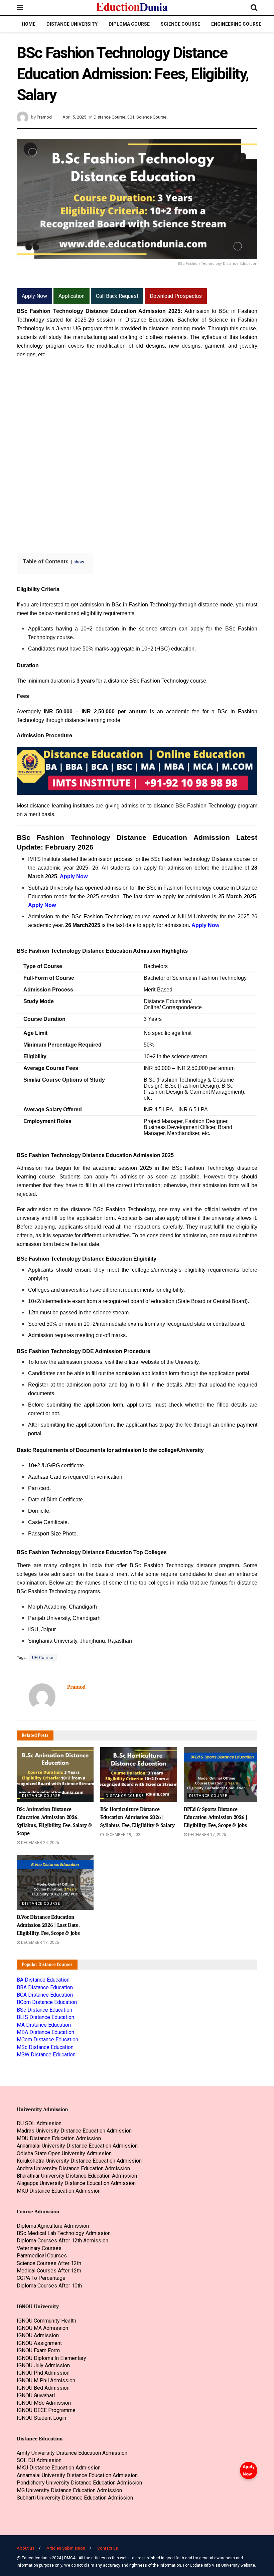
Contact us (108, 2548)
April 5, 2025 (74, 117)
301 (131, 117)
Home (29, 24)
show (79, 562)
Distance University (72, 24)
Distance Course (109, 117)
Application (72, 296)
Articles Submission (66, 2548)
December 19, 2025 (123, 1835)
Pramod (44, 117)
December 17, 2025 (207, 1835)
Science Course (180, 24)
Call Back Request (117, 296)
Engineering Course (236, 24)
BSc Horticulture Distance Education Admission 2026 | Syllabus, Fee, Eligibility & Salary (138, 1817)
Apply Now (249, 2470)
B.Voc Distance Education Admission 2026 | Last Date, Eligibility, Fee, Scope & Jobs (48, 1925)
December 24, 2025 (40, 1843)
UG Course (43, 1658)
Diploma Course (129, 24)
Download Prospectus (176, 296)
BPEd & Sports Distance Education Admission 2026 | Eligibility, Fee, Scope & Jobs (216, 1817)
